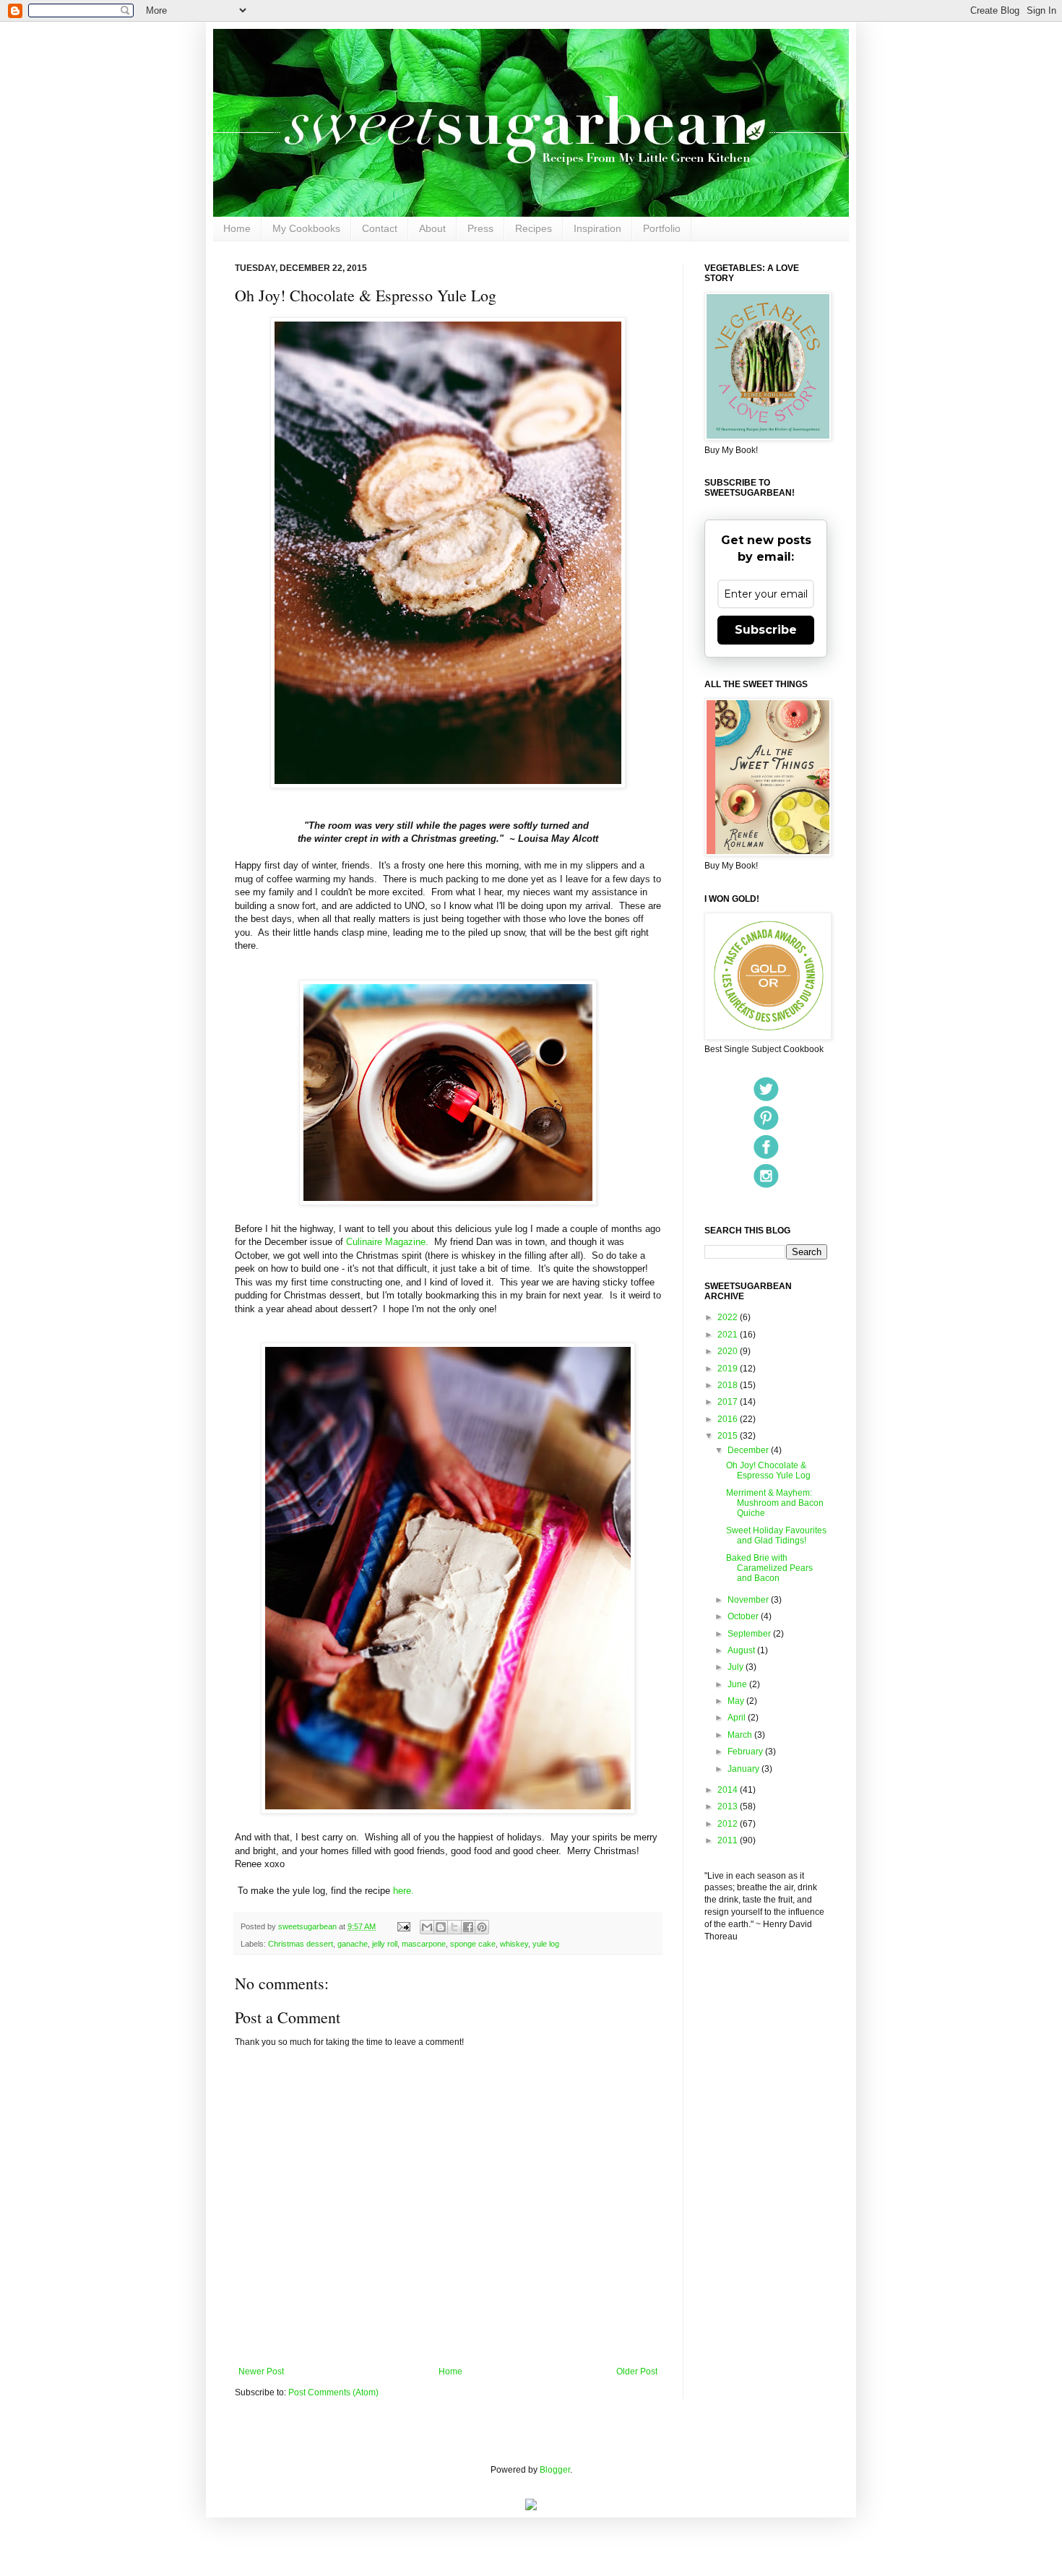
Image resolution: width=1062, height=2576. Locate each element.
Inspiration (597, 228)
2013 (729, 1806)
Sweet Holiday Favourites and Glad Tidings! (776, 1535)
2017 (729, 1402)
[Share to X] (454, 1927)
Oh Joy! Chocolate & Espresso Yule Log (768, 1470)
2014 (729, 1790)
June (738, 1684)
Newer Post (261, 2372)
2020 (729, 1351)
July (737, 1667)
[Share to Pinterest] (482, 1927)
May (737, 1701)
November (749, 1600)
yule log (546, 1944)
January (744, 1769)
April (738, 1718)
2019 (729, 1369)
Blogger (555, 2470)
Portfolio (662, 228)
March (741, 1735)
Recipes (534, 228)
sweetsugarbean (308, 1926)
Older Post (637, 2372)
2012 (729, 1824)
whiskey (514, 1944)
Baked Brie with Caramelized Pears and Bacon (769, 1568)
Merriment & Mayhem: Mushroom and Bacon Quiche (775, 1503)
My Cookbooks (306, 228)
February (746, 1752)
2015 (729, 1436)
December (749, 1450)
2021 (729, 1335)
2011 (729, 1840)
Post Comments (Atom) (333, 2392)
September (750, 1634)
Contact (380, 228)
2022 (729, 1317)
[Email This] (427, 1927)
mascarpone (424, 1944)
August (742, 1650)
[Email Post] (403, 1926)
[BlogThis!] (441, 1927)
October (744, 1616)
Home (237, 228)
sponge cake (473, 1944)
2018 (729, 1385)
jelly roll (385, 1944)
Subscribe (766, 630)
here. (405, 1891)
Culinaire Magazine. (386, 1242)
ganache (353, 1944)
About (432, 228)
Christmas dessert (301, 1944)
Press (480, 228)
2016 (729, 1419)
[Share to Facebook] (468, 1927)
